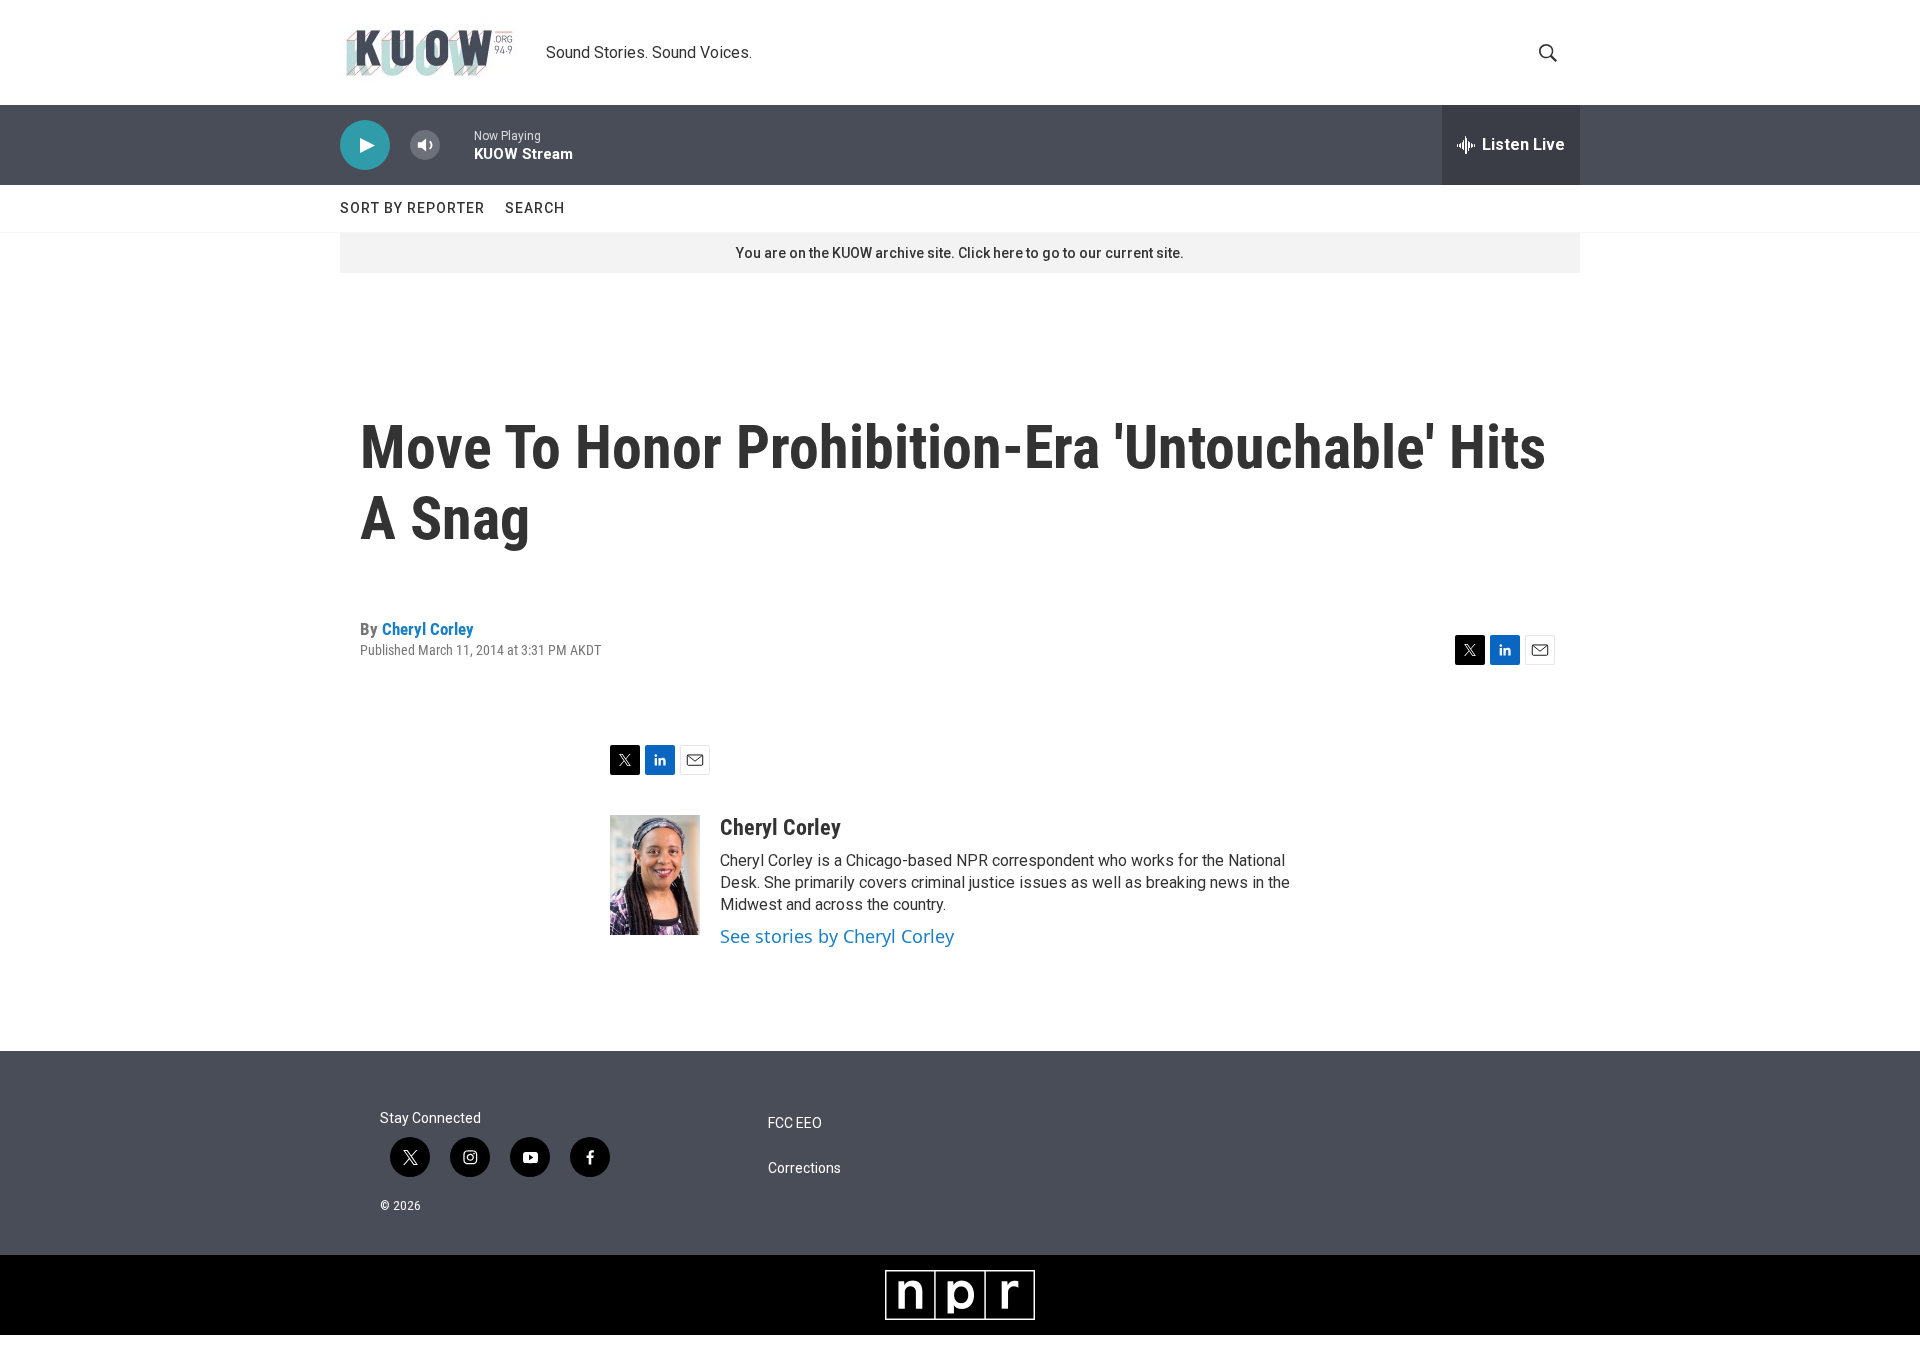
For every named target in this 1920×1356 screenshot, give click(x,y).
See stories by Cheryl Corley (837, 936)
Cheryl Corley (428, 629)
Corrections (804, 1168)
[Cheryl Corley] (655, 875)
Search (535, 208)
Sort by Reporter (412, 208)
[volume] (425, 145)
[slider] (457, 144)
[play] (365, 145)
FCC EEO (795, 1123)
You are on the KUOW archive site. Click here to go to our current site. (960, 253)
